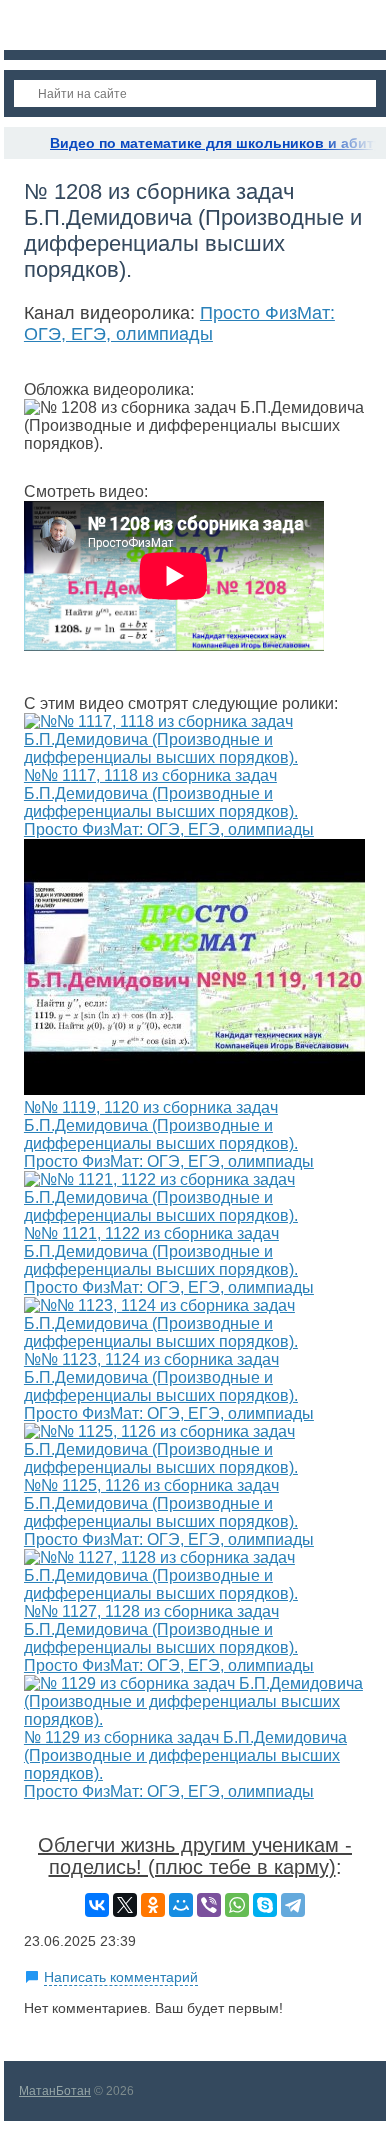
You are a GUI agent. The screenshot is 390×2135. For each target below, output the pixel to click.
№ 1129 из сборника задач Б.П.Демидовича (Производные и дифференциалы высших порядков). (185, 1755)
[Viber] (209, 1905)
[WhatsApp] (237, 1905)
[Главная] (22, 143)
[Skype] (265, 1905)
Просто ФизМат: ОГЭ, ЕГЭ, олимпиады (179, 323)
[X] (125, 1905)
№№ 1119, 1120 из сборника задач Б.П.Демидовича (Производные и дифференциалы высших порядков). (161, 1125)
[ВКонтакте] (97, 1905)
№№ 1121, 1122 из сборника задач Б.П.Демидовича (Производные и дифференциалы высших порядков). (161, 1251)
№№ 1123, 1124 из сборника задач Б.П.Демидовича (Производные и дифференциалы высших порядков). (161, 1377)
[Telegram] (293, 1905)
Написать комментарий (121, 1977)
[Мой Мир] (181, 1905)
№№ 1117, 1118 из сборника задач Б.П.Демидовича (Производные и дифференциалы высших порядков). (161, 793)
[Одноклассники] (153, 1905)
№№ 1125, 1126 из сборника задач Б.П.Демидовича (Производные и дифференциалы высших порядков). (161, 1503)
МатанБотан (55, 2091)
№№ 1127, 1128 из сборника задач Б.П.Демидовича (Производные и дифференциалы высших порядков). (161, 1629)
